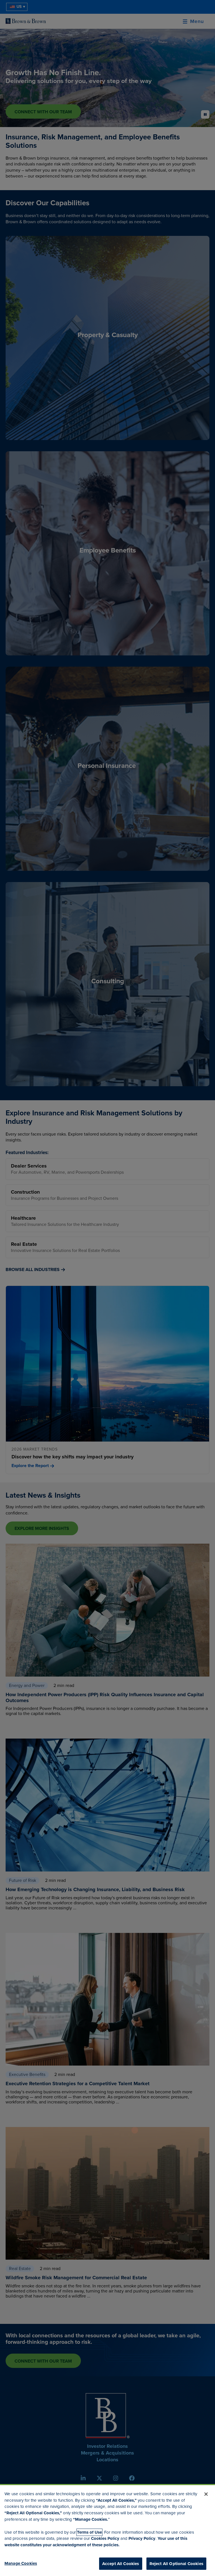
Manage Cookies (21, 2563)
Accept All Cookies (121, 2564)
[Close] (206, 2494)
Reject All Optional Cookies (176, 2564)
